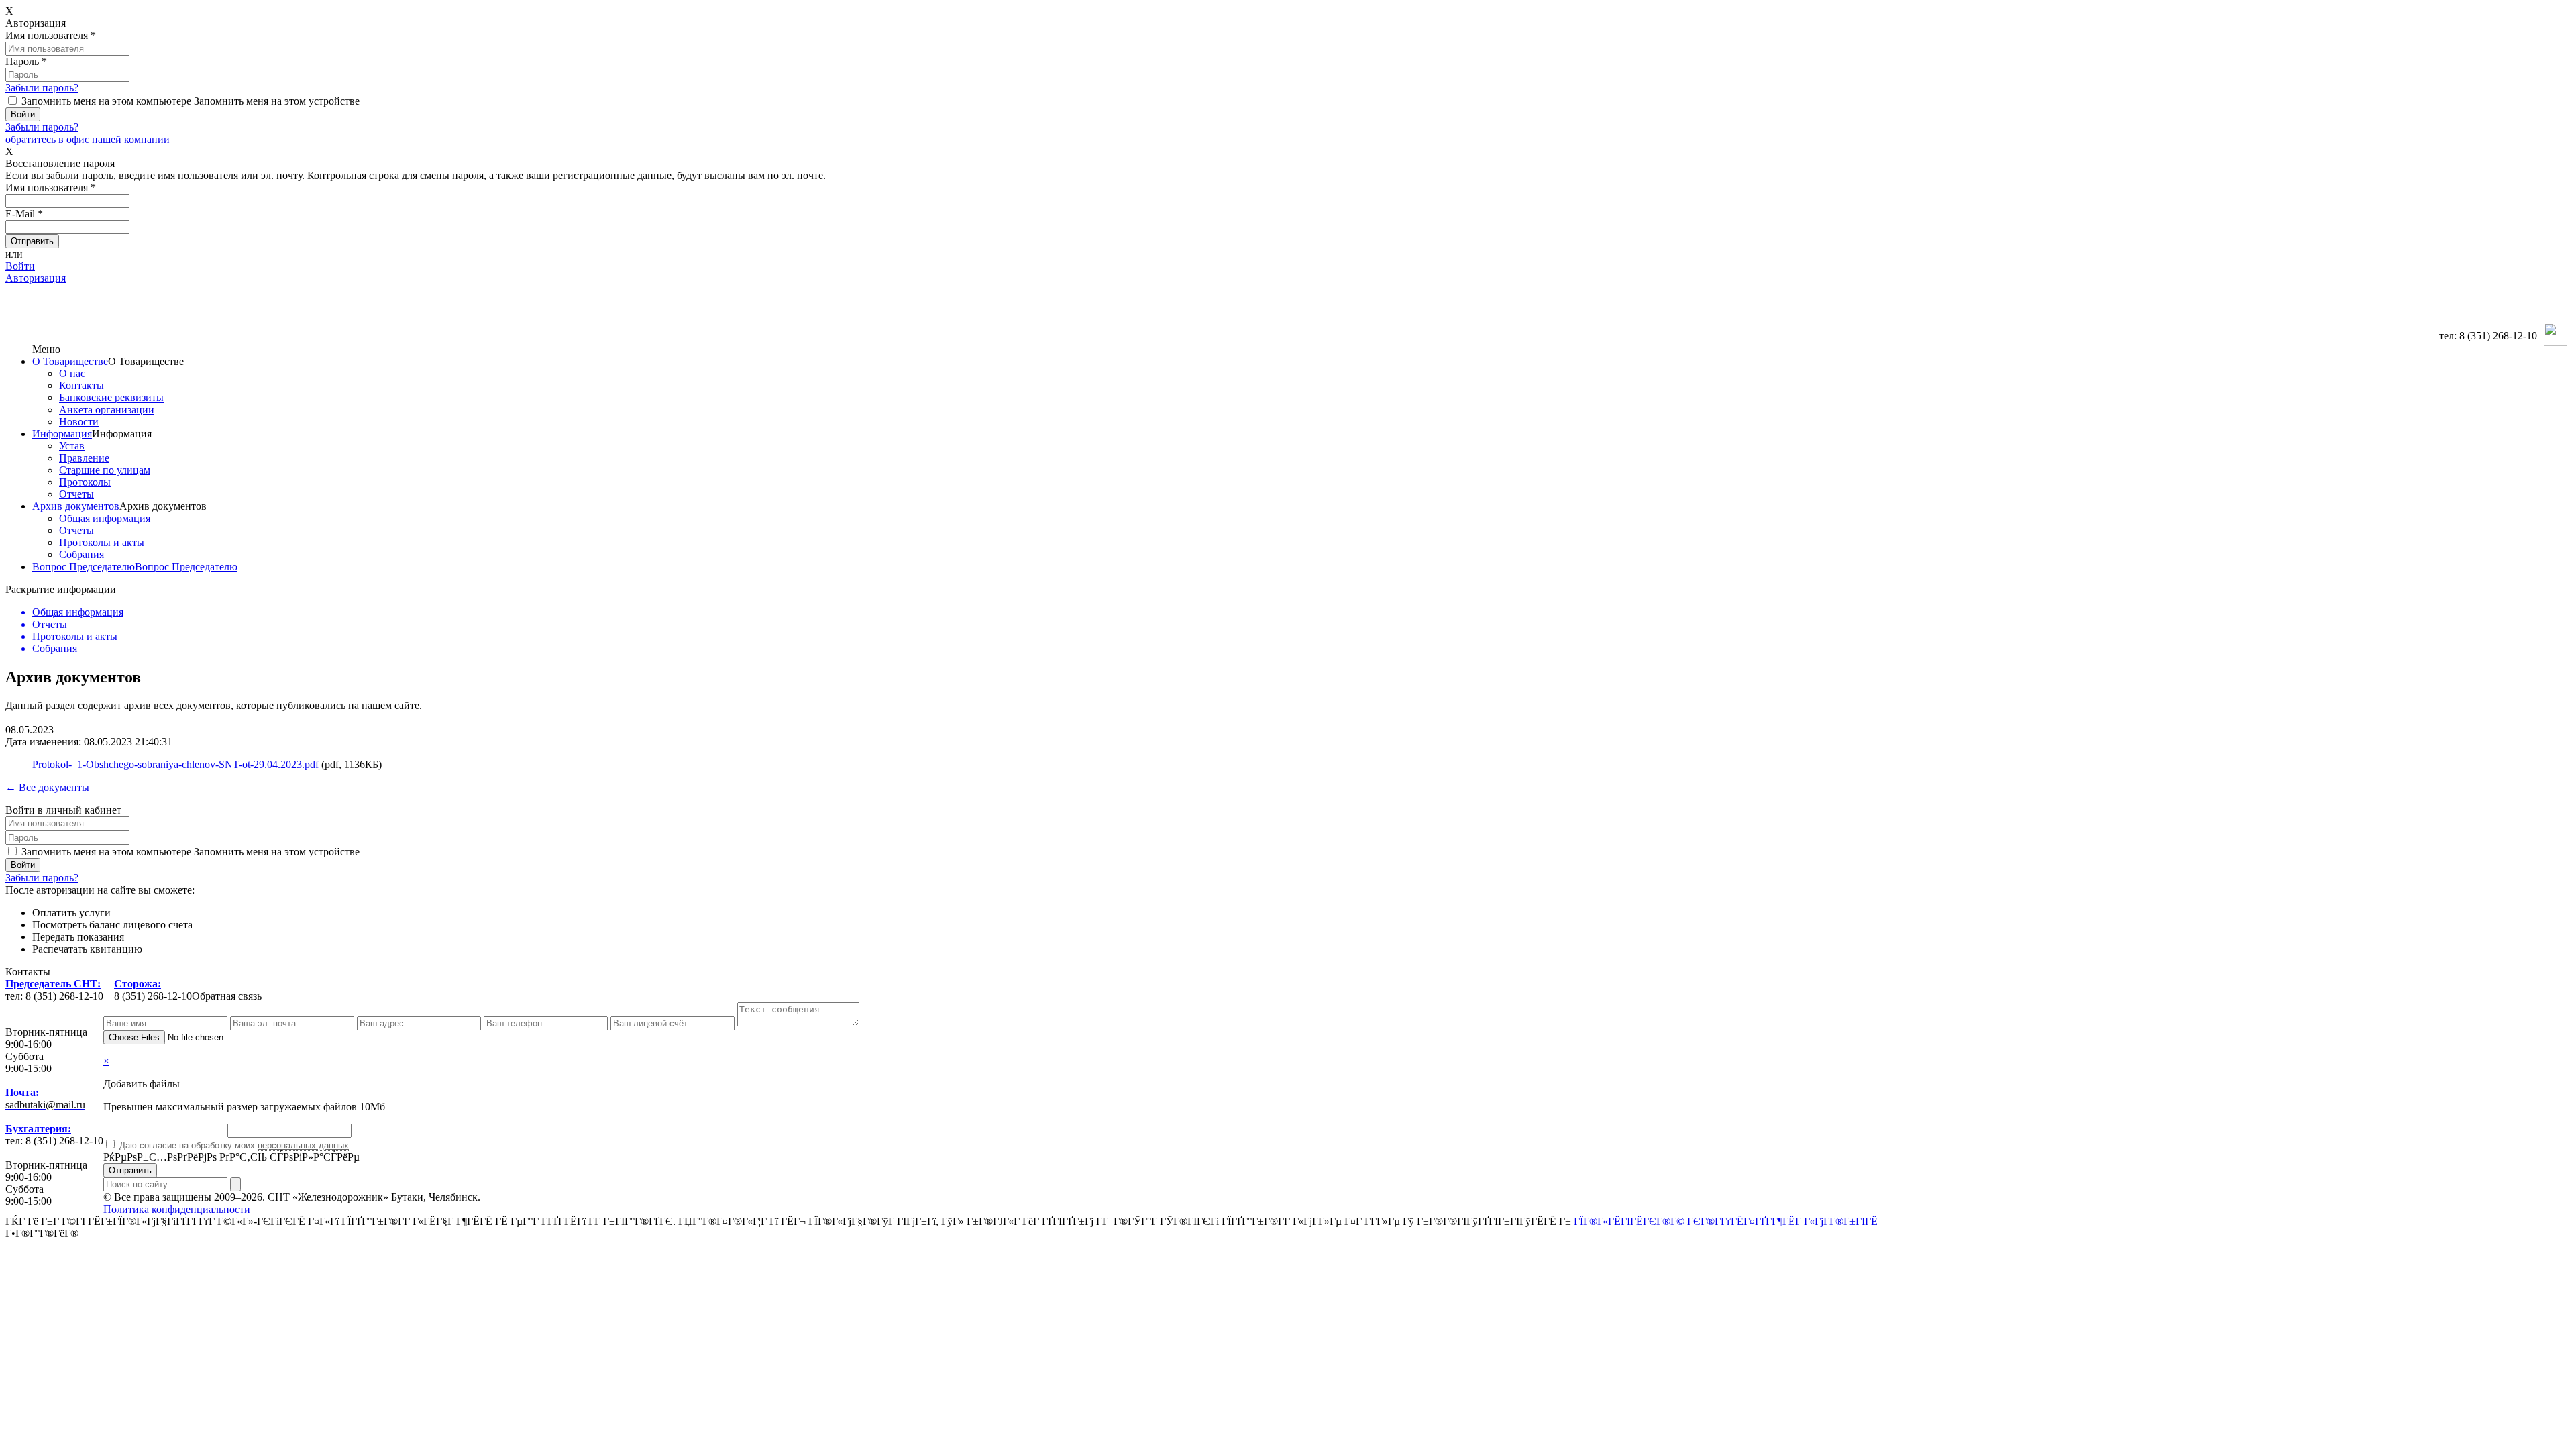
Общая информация (105, 518)
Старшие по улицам (105, 470)
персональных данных (303, 1145)
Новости (79, 422)
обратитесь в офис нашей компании (88, 139)
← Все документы (47, 787)
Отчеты (76, 494)
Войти (20, 266)
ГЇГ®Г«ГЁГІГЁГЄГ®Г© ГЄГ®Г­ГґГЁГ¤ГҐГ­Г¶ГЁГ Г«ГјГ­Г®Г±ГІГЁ (1726, 1221)
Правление (84, 458)
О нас (72, 373)
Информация (62, 434)
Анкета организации (107, 410)
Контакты (82, 385)
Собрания (82, 554)
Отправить (130, 1170)
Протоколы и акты (102, 542)
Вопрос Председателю (84, 567)
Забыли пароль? (42, 88)
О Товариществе (70, 361)
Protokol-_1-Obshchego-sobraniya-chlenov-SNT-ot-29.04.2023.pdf (175, 764)
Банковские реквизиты (111, 397)
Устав (72, 446)
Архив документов (76, 506)
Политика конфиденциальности (177, 1209)
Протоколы (85, 482)
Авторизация (36, 278)
